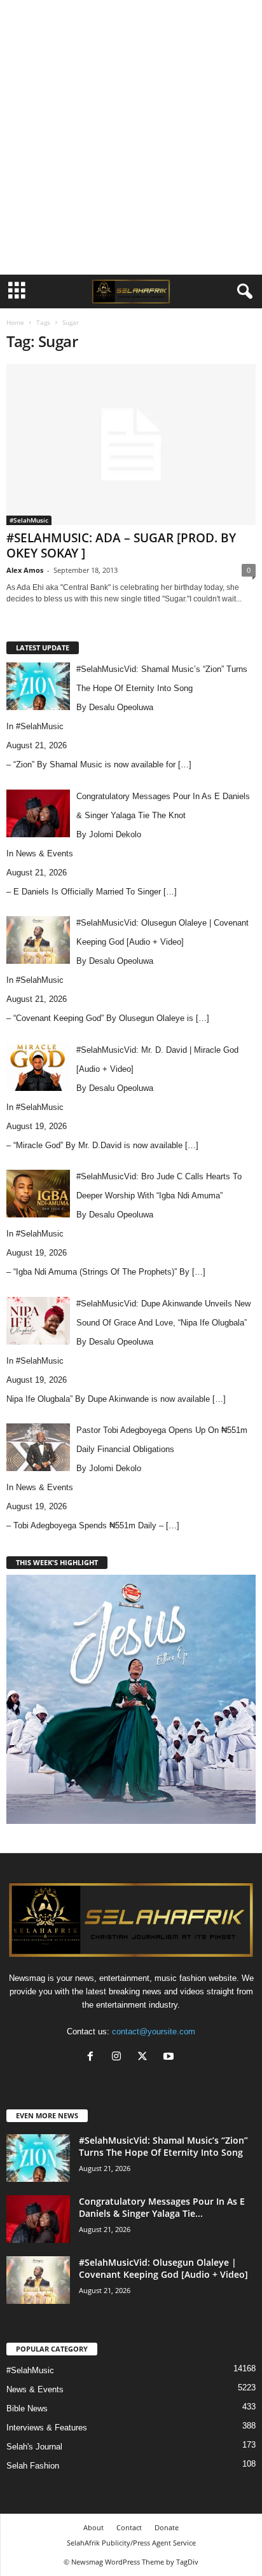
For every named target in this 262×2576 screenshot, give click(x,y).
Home (15, 322)
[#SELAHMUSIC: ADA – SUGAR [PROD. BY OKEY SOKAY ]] (131, 445)
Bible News (27, 2408)
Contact (129, 2527)
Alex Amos (25, 570)
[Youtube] (170, 2058)
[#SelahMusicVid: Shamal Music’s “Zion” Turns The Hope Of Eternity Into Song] (38, 2158)
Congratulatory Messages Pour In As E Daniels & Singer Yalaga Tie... (162, 2207)
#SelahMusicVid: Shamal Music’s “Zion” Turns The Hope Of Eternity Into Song (163, 2146)
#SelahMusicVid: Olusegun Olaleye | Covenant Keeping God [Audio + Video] (163, 2268)
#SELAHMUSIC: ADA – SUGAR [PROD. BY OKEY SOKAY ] (121, 545)
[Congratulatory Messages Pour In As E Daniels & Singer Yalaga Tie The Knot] (38, 2219)
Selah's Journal (34, 2447)
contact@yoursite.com (154, 2031)
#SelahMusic (29, 520)
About (93, 2527)
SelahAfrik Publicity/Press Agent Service (131, 2543)
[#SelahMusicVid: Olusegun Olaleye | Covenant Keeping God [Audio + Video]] (38, 2280)
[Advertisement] (131, 137)
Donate (167, 2527)
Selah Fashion (33, 2466)
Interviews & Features (47, 2428)
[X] (145, 2058)
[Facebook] (93, 2058)
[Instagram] (119, 2058)
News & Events (45, 853)
